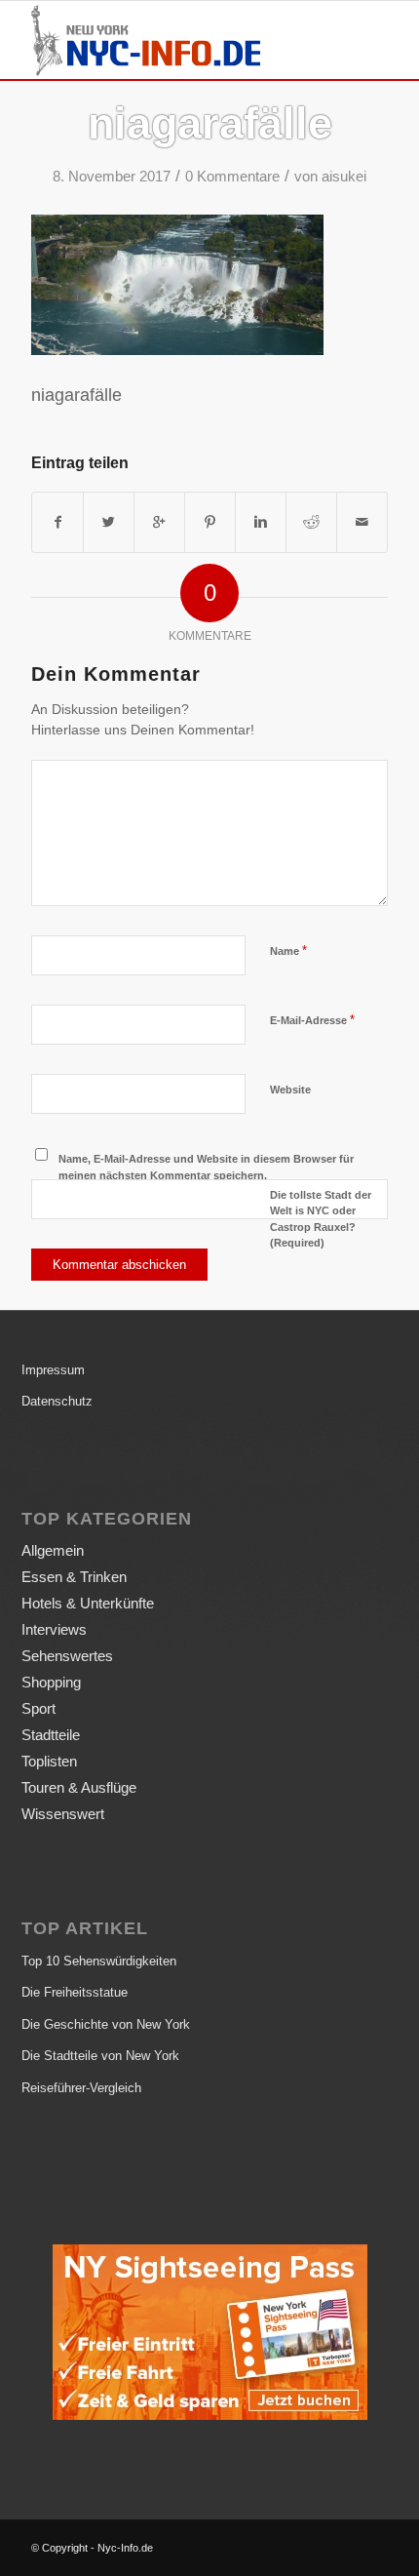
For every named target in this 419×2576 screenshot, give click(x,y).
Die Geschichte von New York (106, 2024)
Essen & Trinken (74, 1577)
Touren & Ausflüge (79, 1787)
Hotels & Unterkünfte (88, 1603)
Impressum (53, 1370)
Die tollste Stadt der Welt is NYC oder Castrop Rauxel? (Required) (321, 1219)
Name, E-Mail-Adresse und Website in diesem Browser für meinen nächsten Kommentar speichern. (206, 1167)
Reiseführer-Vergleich (81, 2088)
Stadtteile (51, 1735)
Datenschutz (57, 1401)
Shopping (51, 1682)
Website (290, 1090)
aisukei (344, 177)
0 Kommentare (232, 177)
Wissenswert (63, 1814)
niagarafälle (210, 123)
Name (288, 951)
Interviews (54, 1629)
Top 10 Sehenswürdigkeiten (99, 1961)
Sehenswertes (67, 1656)
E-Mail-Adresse (312, 1020)
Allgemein (53, 1550)
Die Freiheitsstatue (75, 1992)
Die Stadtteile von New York (100, 2056)
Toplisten (49, 1761)
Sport (38, 1708)
